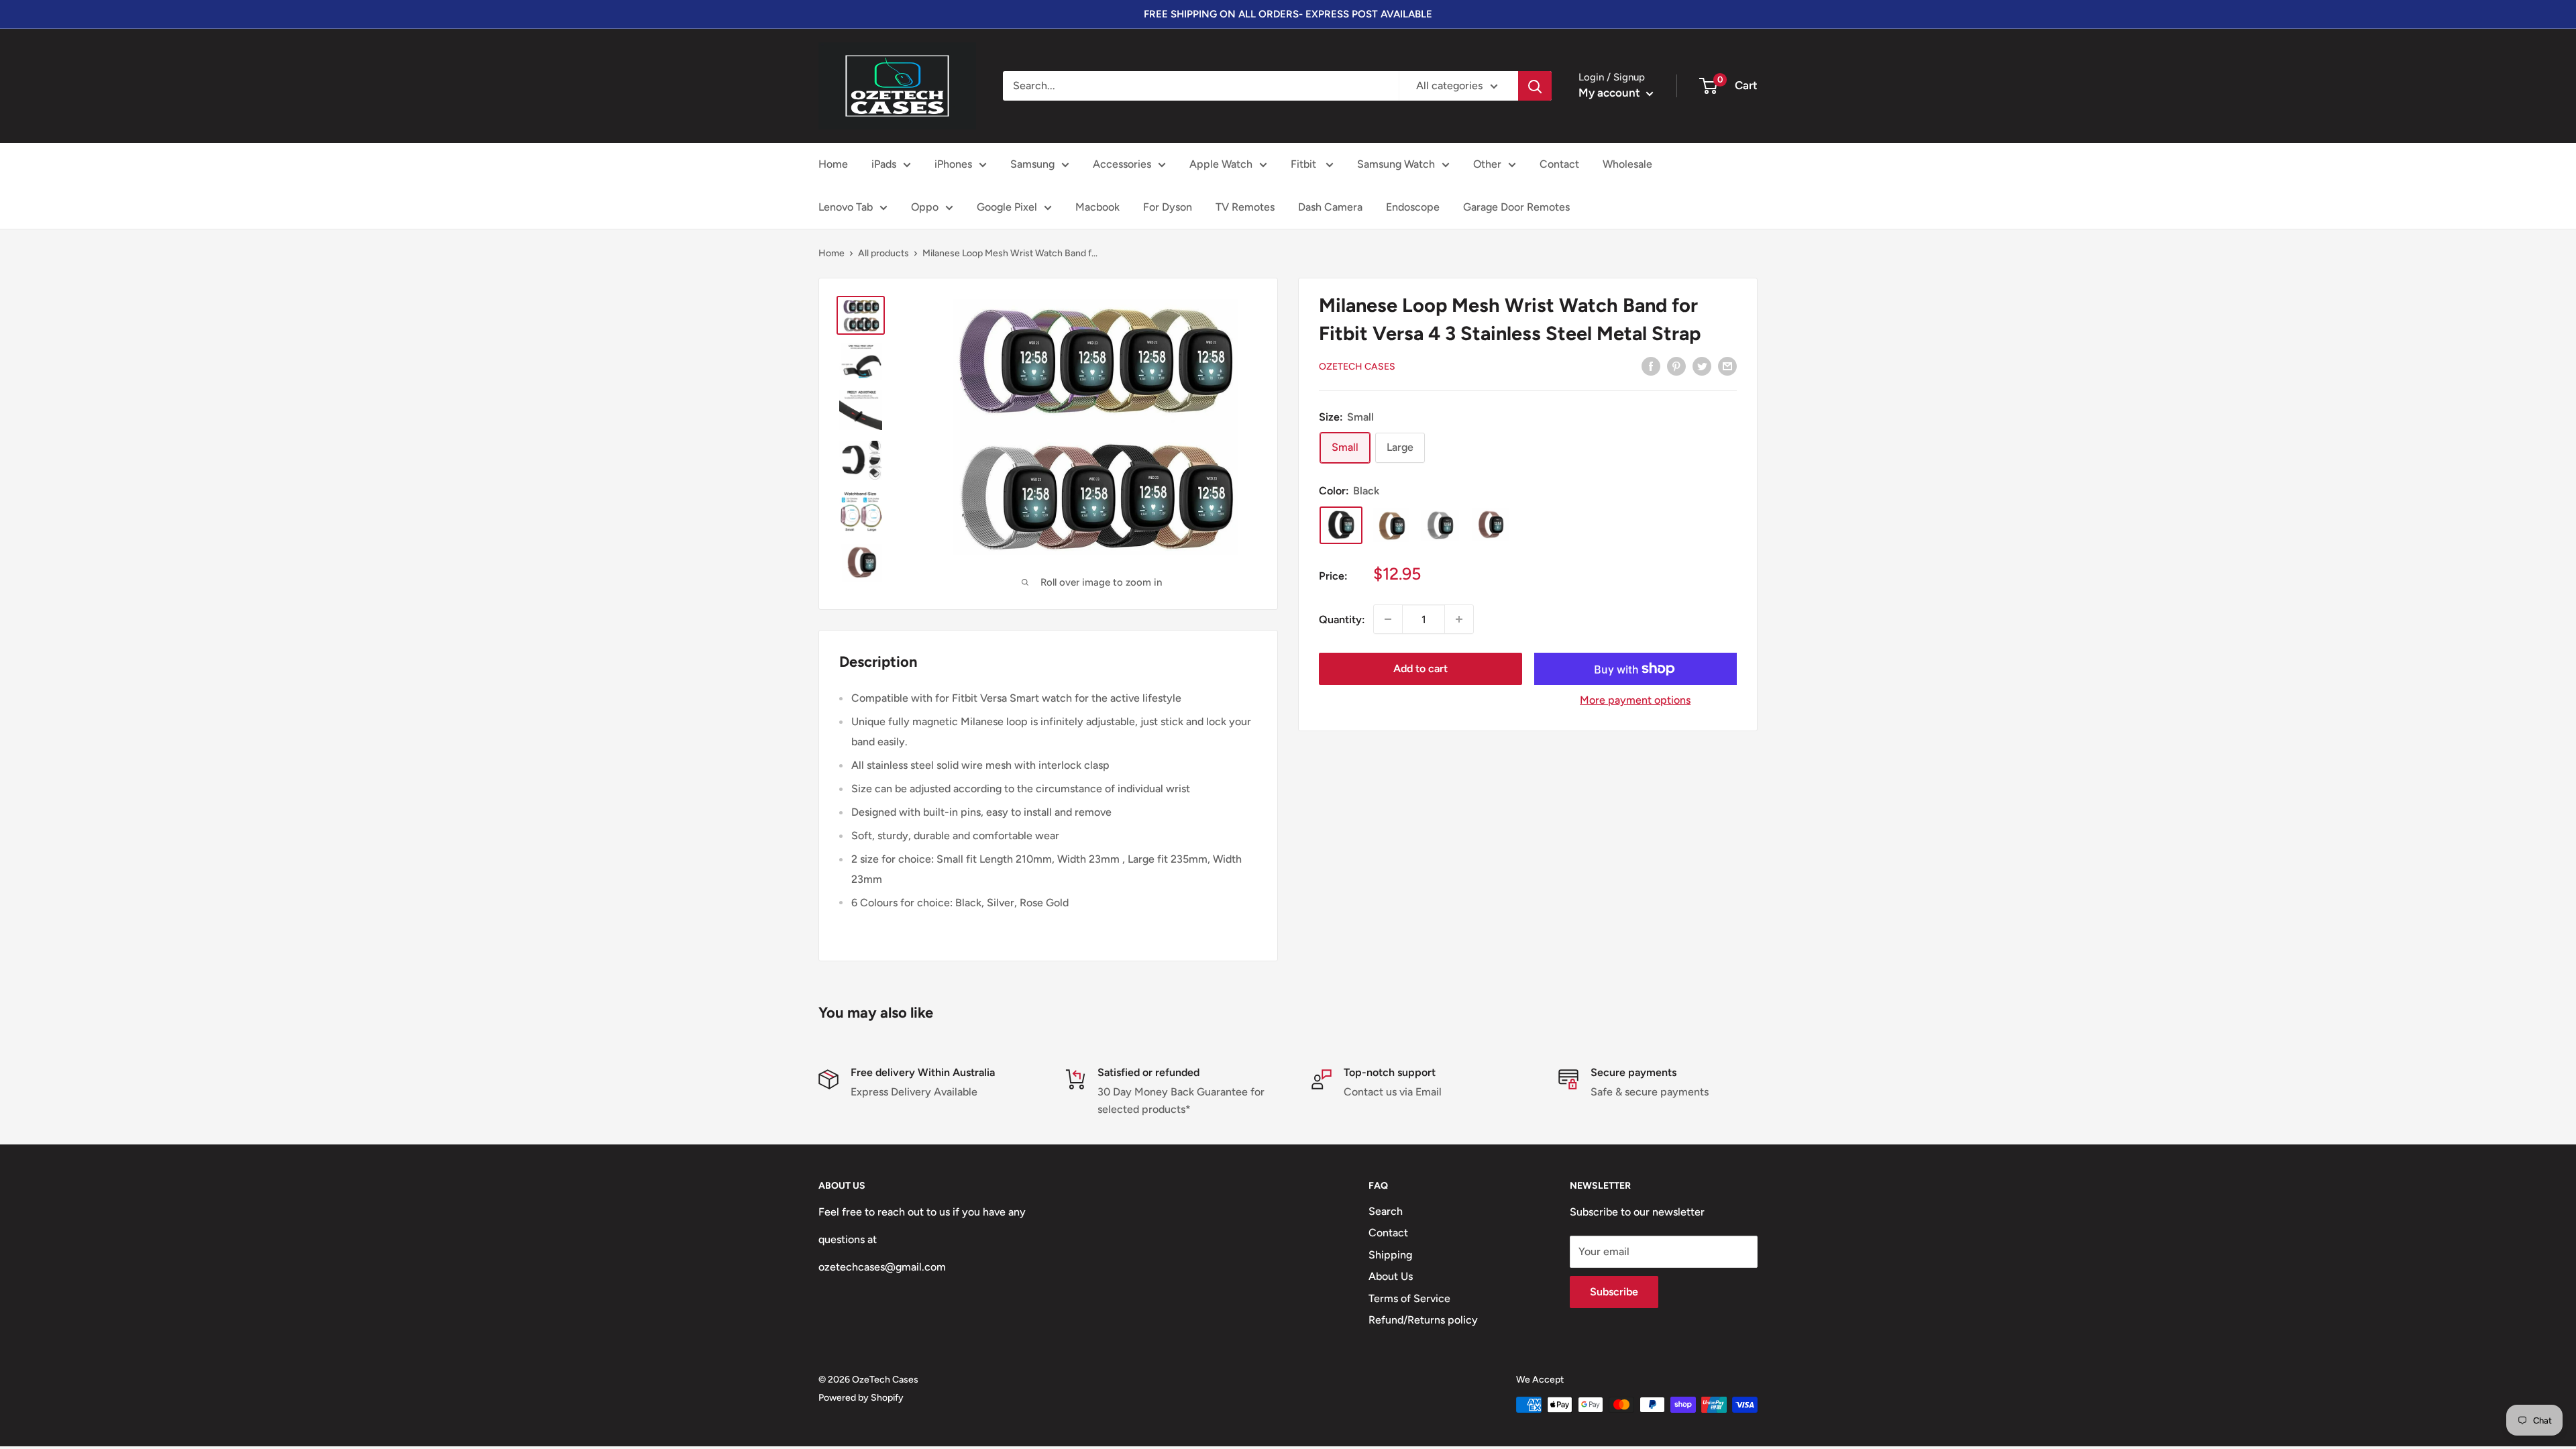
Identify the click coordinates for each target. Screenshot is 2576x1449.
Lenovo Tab (846, 207)
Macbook (1097, 207)
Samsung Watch (1396, 164)
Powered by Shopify (861, 1398)
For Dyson (1168, 207)
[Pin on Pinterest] (1676, 366)
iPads (884, 164)
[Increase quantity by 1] (1459, 619)
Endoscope (1413, 207)
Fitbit (1305, 164)
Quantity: (1342, 620)
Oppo (925, 207)
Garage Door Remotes (1516, 207)
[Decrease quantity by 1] (1388, 619)
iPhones (953, 164)
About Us (1391, 1276)
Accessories (1122, 164)
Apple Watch (1221, 164)
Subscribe (1614, 1292)
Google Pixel (1007, 207)
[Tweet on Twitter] (1702, 366)
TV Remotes (1245, 207)
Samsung (1032, 164)
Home (833, 164)
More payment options (1635, 700)
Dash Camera (1330, 207)
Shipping (1390, 1255)
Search (1386, 1211)
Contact (1559, 164)
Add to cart (1420, 668)
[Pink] (1490, 525)
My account (1611, 93)
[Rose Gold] (1391, 525)
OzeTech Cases (1357, 367)
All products (883, 253)
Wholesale (1627, 164)
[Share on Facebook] (1651, 366)
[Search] (1535, 86)
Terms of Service (1409, 1298)
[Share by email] (1727, 366)
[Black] (1341, 525)
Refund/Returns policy (1423, 1320)
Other (1487, 164)
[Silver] (1440, 525)
